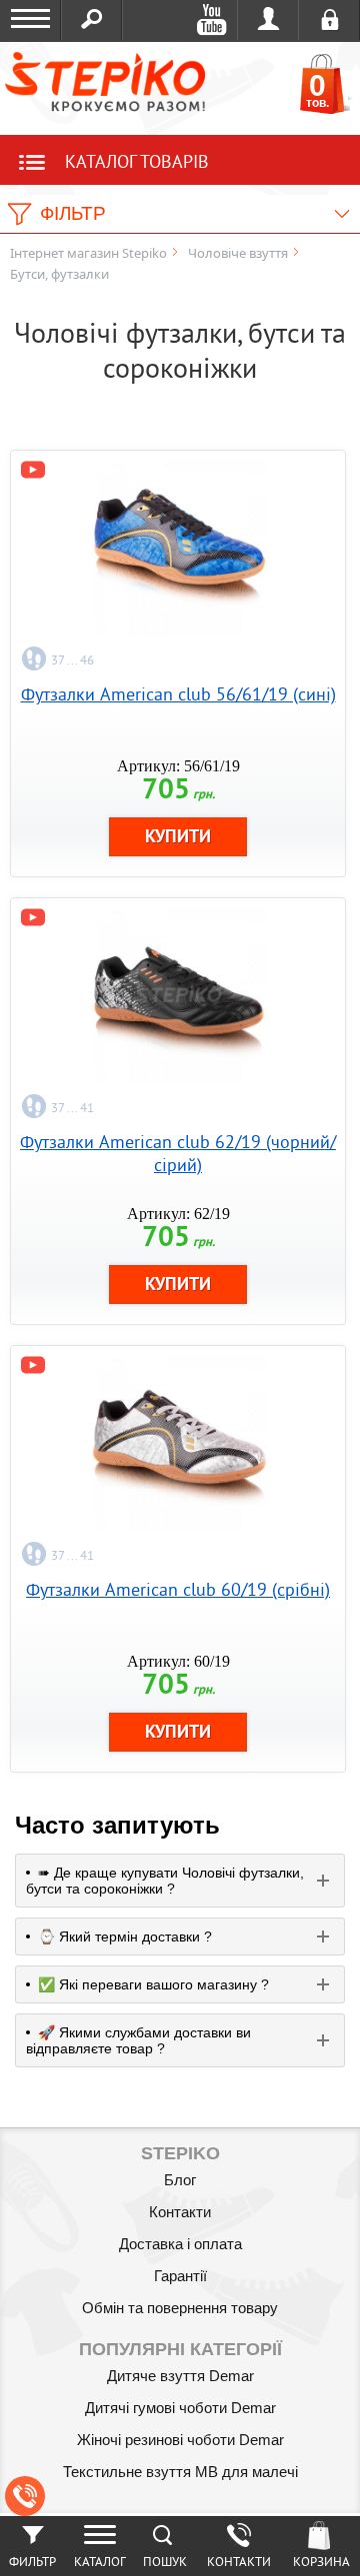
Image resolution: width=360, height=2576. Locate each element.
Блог (180, 2180)
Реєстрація (329, 20)
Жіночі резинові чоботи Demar (180, 2440)
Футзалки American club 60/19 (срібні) (178, 1589)
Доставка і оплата (180, 2244)
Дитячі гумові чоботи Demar (180, 2408)
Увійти (268, 20)
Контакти (180, 2212)
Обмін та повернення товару (180, 2308)
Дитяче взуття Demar (180, 2376)
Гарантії (180, 2276)
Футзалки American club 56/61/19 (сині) (178, 694)
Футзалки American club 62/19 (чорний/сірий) (178, 1153)
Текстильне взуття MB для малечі (180, 2472)
